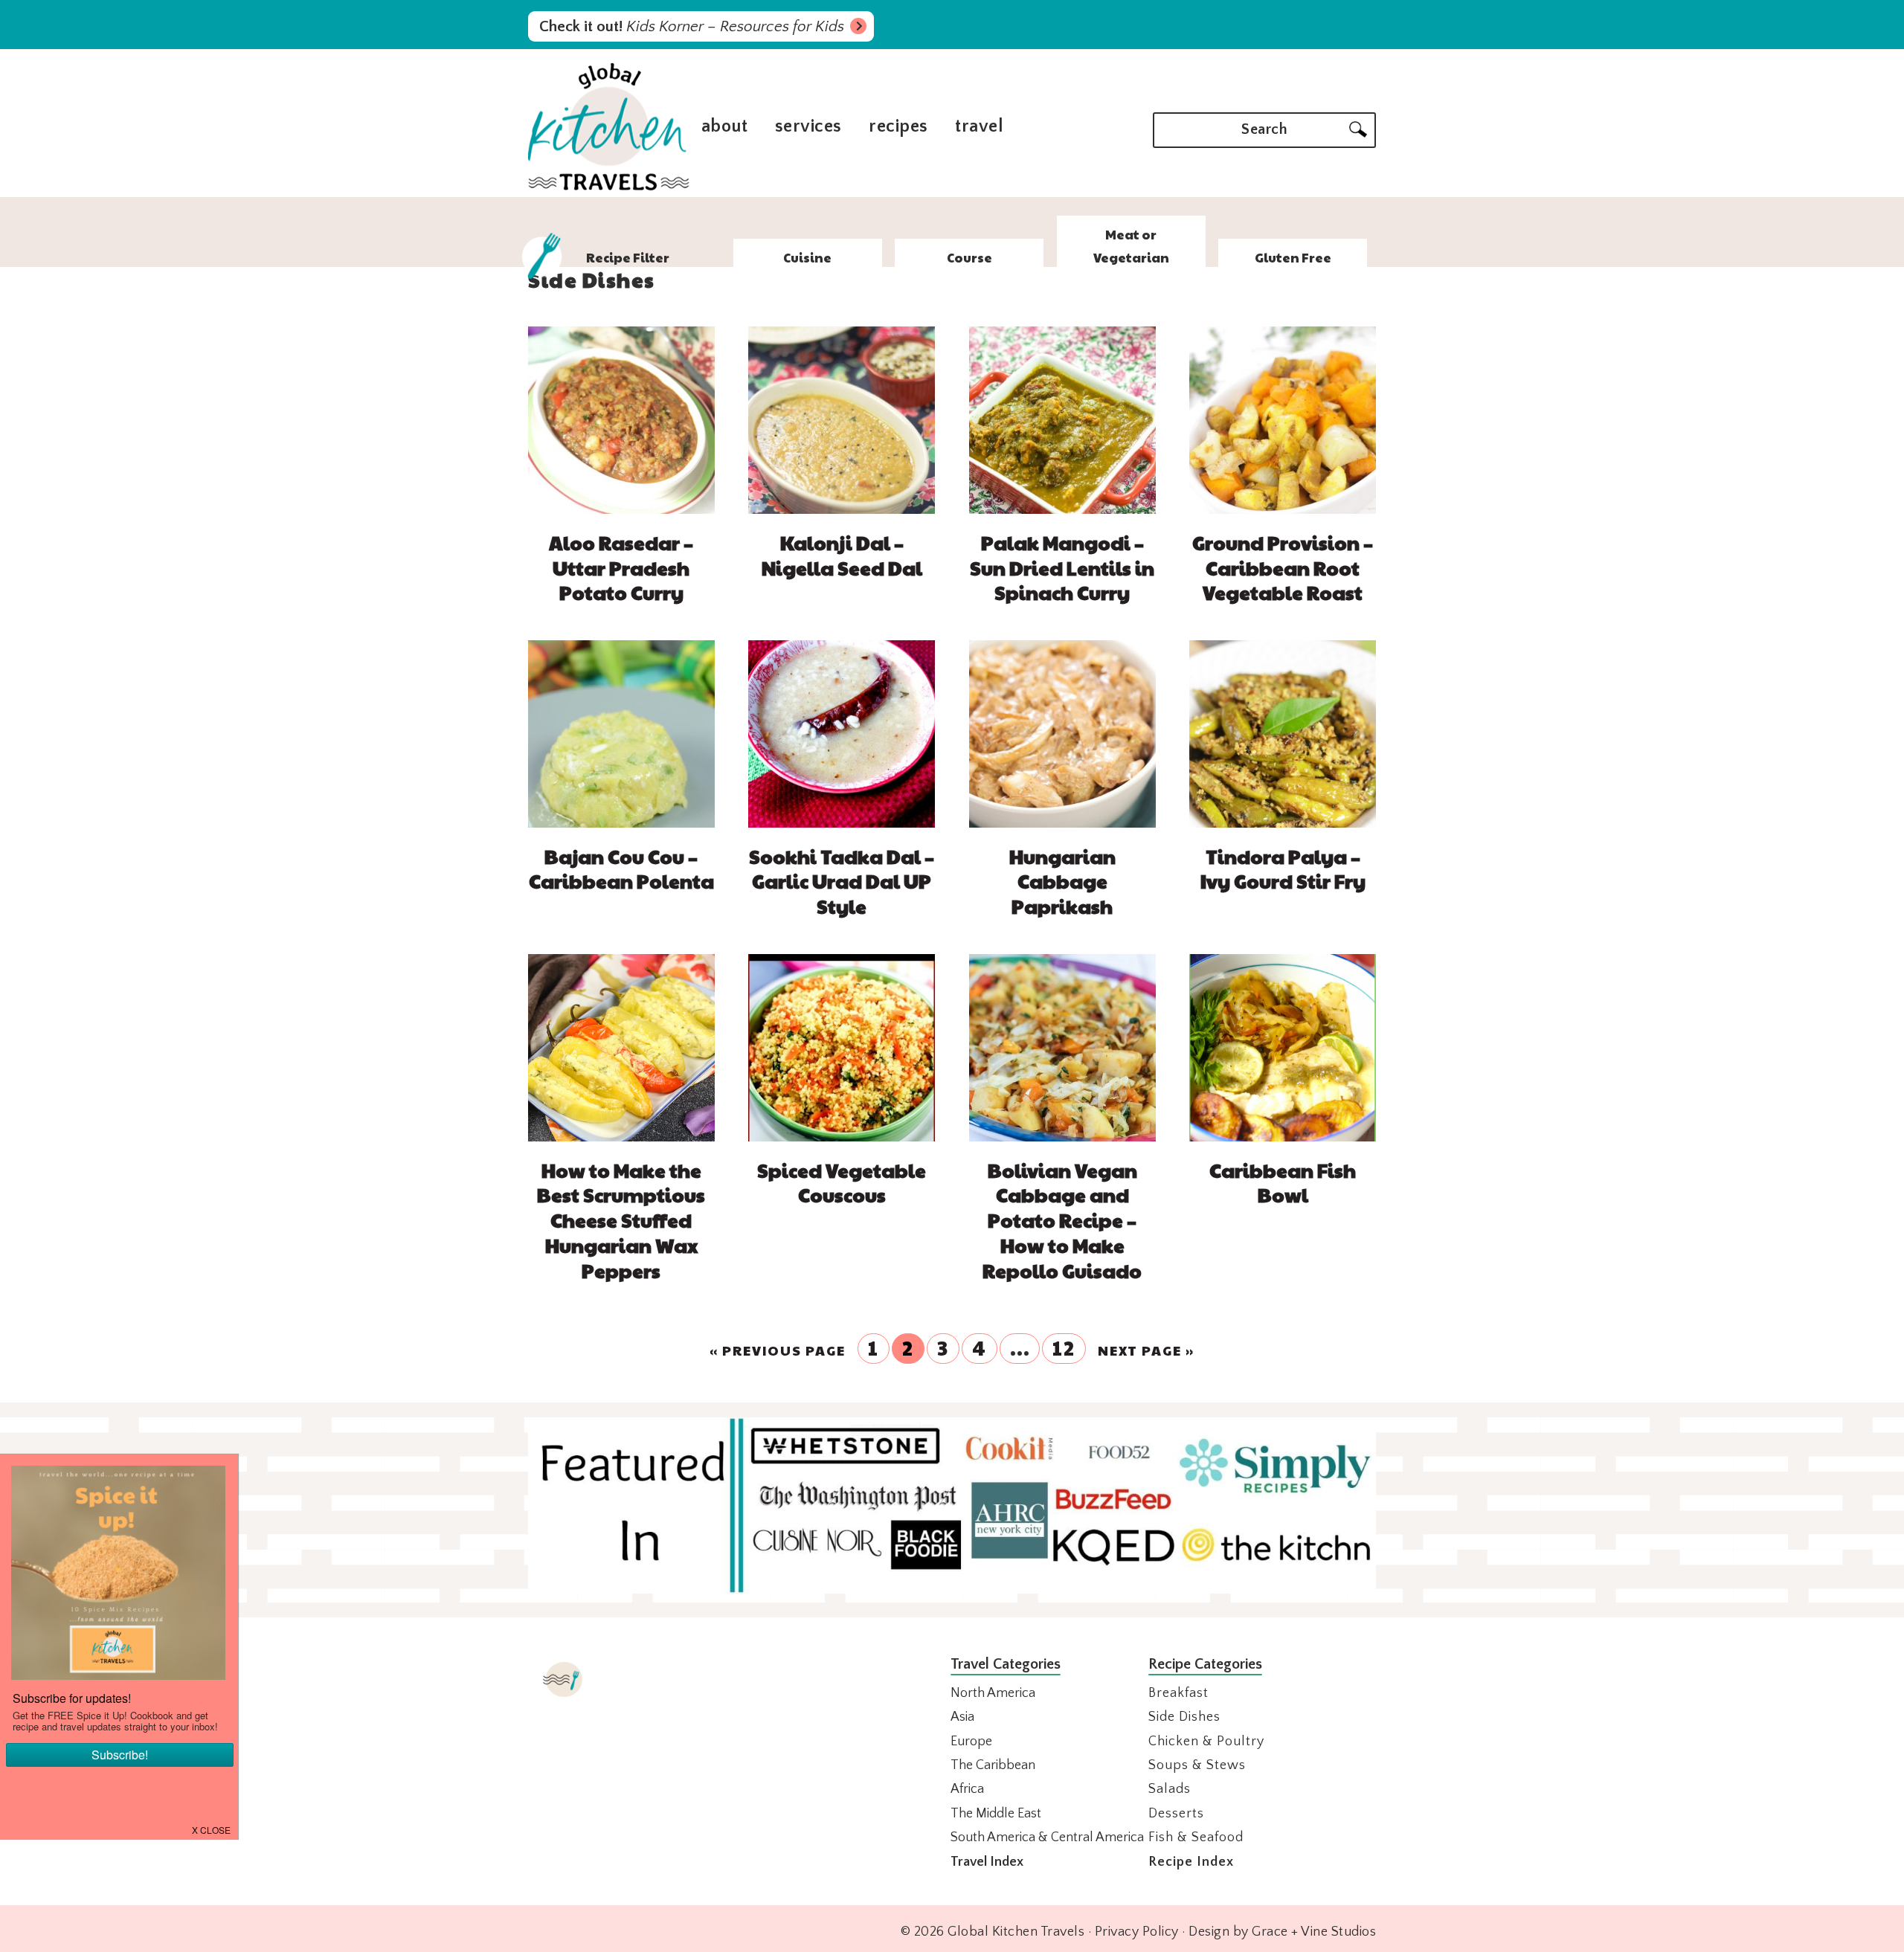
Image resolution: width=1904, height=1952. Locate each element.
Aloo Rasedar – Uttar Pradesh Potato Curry (621, 567)
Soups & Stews (1197, 1765)
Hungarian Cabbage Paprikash (1062, 881)
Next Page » (1146, 1350)
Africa (967, 1789)
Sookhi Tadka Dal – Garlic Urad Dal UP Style (842, 881)
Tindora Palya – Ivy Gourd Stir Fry (1283, 869)
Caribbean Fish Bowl (1283, 1182)
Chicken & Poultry (1206, 1742)
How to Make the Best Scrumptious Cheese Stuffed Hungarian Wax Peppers (621, 1220)
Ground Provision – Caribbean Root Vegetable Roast (1283, 567)
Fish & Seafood (1196, 1837)
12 (1064, 1347)
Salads (1170, 1789)
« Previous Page (778, 1350)
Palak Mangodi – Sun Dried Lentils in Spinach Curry (1062, 567)
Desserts (1176, 1814)
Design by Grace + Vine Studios (1282, 1932)
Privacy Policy (1137, 1932)
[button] (212, 1829)
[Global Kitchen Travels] (609, 189)
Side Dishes (1184, 1717)
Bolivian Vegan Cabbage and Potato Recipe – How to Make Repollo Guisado (1062, 1220)
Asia (962, 1717)
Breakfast (1178, 1693)
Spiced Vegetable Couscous (842, 1182)
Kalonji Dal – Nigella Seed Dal (842, 555)
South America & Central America (1047, 1837)
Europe (971, 1742)
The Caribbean (993, 1765)
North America (993, 1693)
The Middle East (996, 1814)
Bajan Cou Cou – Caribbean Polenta (621, 869)
